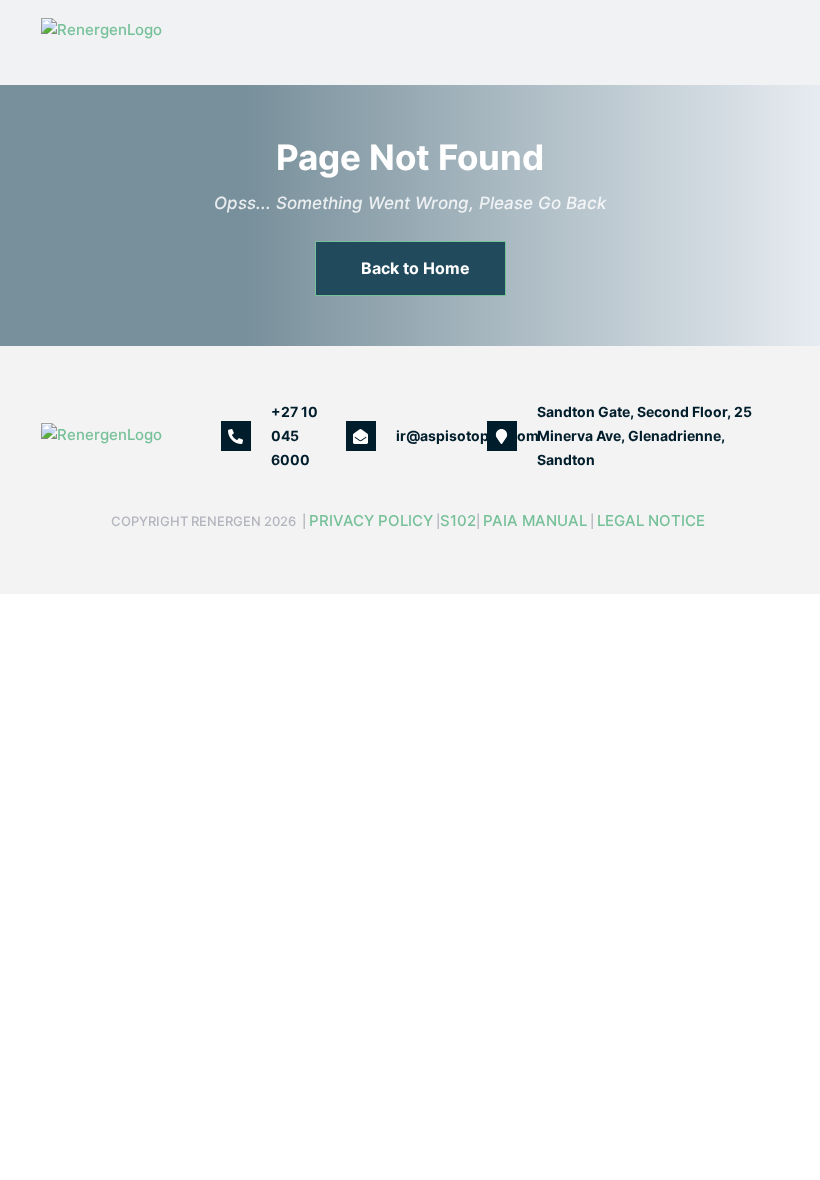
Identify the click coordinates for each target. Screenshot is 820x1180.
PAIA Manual (535, 520)
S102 (458, 520)
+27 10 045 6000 (294, 435)
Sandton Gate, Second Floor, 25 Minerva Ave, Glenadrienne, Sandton (644, 435)
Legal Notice (653, 520)
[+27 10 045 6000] (236, 436)
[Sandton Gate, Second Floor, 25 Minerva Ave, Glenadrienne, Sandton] (502, 436)
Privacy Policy (371, 520)
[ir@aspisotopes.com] (361, 436)
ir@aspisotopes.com (467, 435)
